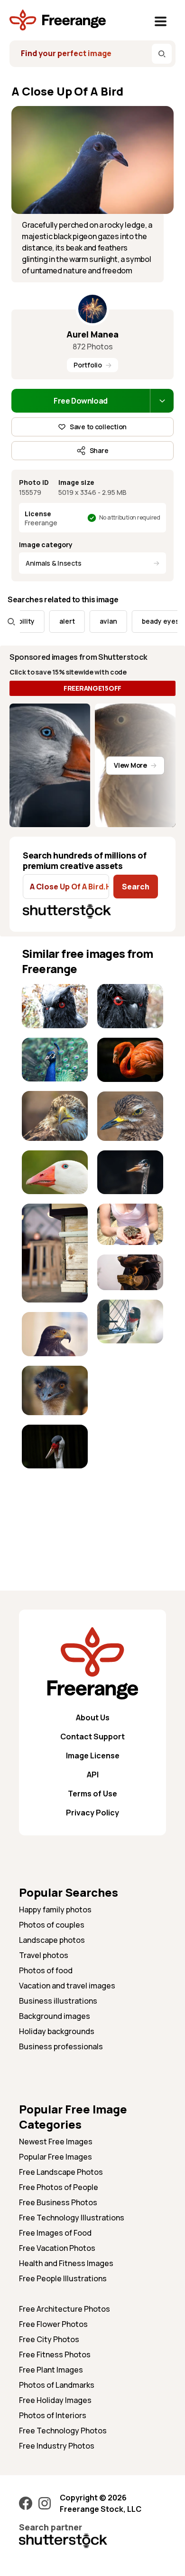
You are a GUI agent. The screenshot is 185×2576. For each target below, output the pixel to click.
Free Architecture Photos (65, 2309)
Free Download (81, 401)
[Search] (162, 54)
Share (99, 450)
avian (94, 621)
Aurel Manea (92, 334)
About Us (93, 1717)
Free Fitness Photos (55, 2354)
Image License (93, 1756)
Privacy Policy (92, 1813)
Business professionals (61, 2046)
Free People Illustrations (63, 2278)
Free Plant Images (51, 2370)
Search (136, 887)
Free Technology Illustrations (72, 2218)
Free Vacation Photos (57, 2248)
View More (130, 765)
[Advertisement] (55, 1508)
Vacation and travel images (67, 1986)
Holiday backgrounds (57, 2031)
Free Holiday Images (55, 2400)
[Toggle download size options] (162, 401)
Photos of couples (52, 1925)
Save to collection (98, 427)
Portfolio (88, 365)
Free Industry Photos (57, 2446)
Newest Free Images (56, 2142)
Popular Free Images (55, 2157)
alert (52, 621)
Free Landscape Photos (61, 2172)
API (93, 1775)
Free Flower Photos (53, 2324)
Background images (55, 2016)
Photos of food (46, 1970)
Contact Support (92, 1737)
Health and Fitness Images (66, 2263)
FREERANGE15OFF (92, 688)
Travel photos (44, 1955)
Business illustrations (58, 2001)
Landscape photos (52, 1940)
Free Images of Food (55, 2233)
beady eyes (146, 621)
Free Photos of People (59, 2187)
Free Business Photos (58, 2202)
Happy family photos (55, 1910)
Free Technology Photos (63, 2431)
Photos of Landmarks (57, 2385)
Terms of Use (92, 1794)
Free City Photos (49, 2339)
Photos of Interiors (53, 2415)
